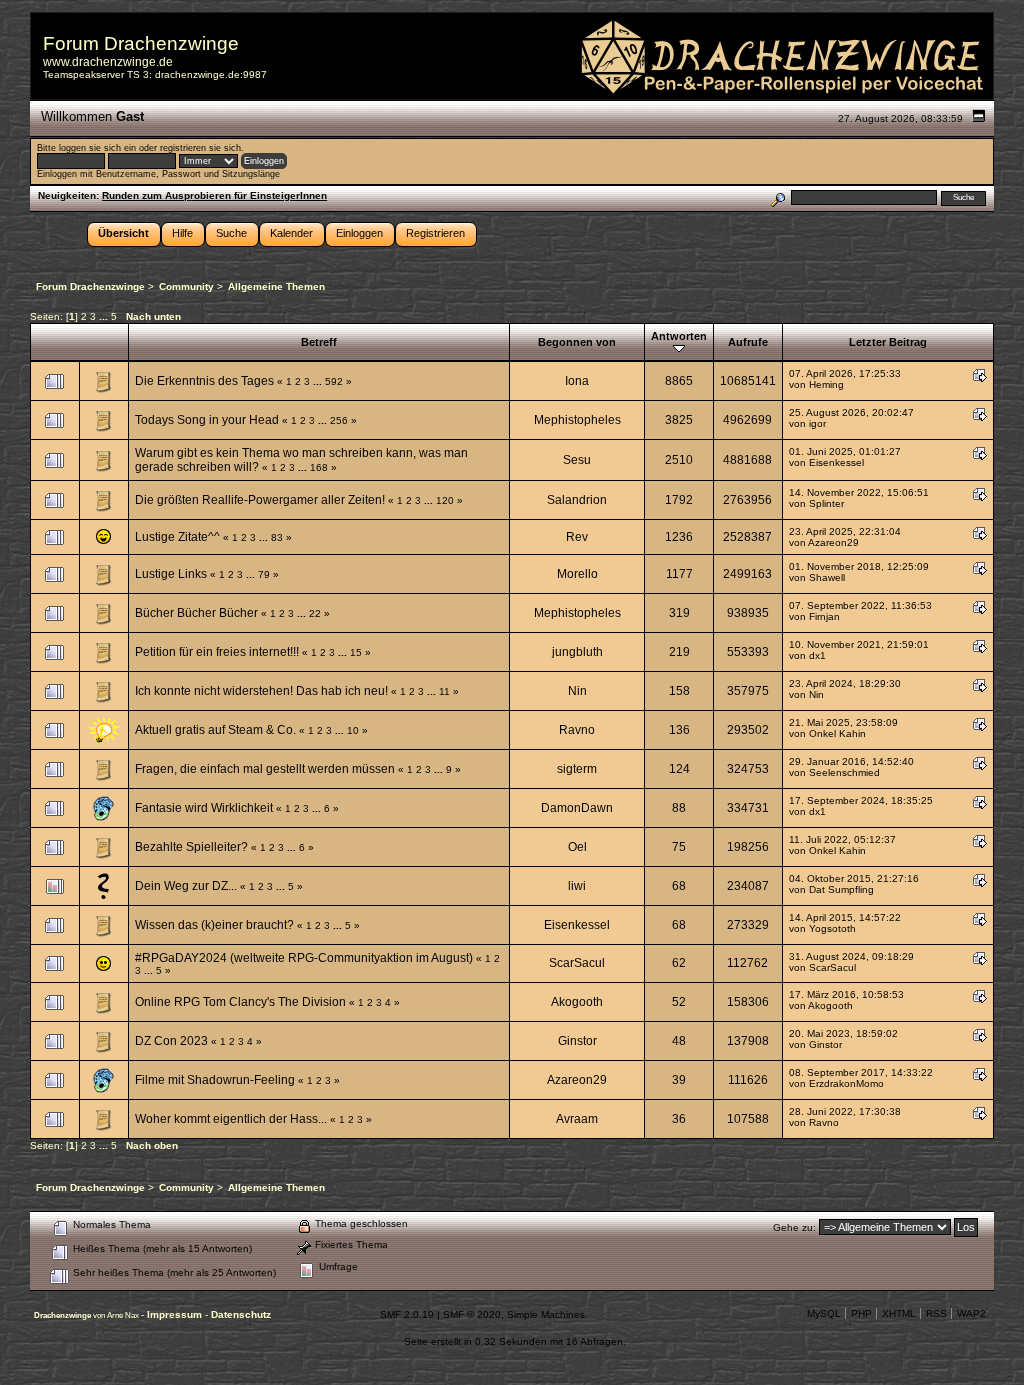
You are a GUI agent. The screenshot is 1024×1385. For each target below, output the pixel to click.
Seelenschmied (844, 772)
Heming (826, 384)
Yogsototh (832, 928)
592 (334, 381)
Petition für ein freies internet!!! (217, 652)
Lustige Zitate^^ (177, 537)
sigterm (577, 769)
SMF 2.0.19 (407, 1314)
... (105, 316)
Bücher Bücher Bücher (196, 613)
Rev (577, 537)
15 (356, 652)
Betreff (319, 342)
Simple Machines (546, 1314)
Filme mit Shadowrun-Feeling (215, 1080)
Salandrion (577, 500)
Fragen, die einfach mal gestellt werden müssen (265, 769)
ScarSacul (577, 963)
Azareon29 (833, 542)
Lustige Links (171, 574)
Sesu (577, 460)
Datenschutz (241, 1314)
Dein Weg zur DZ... (186, 886)
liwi (577, 886)
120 (445, 500)
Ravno (577, 730)
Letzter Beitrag (888, 342)
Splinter (826, 503)
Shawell (827, 577)
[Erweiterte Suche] (777, 197)
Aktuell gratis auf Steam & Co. (215, 730)
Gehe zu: (794, 1227)
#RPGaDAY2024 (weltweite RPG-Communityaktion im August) (304, 958)
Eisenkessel (836, 462)
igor (817, 423)
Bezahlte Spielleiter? (191, 847)
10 (353, 730)
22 (315, 613)
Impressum (176, 1314)
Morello (577, 574)
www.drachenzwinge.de (108, 62)
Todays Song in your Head (207, 420)
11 (444, 691)
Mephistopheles (577, 420)
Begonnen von (577, 342)
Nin (577, 691)
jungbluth (577, 652)
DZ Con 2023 (171, 1041)
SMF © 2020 (472, 1314)
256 (339, 420)
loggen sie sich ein (97, 148)
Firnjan (824, 616)
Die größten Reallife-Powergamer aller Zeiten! (260, 500)
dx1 (817, 655)
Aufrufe (748, 342)
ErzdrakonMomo (846, 1083)
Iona (577, 381)
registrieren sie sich (200, 148)
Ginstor (577, 1041)
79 (264, 574)
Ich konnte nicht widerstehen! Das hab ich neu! (261, 691)
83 (277, 537)
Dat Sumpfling (841, 889)
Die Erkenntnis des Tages (204, 381)
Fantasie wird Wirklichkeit (204, 808)
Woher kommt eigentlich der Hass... (231, 1119)
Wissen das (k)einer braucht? (214, 925)
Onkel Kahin (837, 733)
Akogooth (577, 1002)
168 (319, 467)
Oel (577, 847)
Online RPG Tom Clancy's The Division (240, 1002)
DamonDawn (577, 808)
